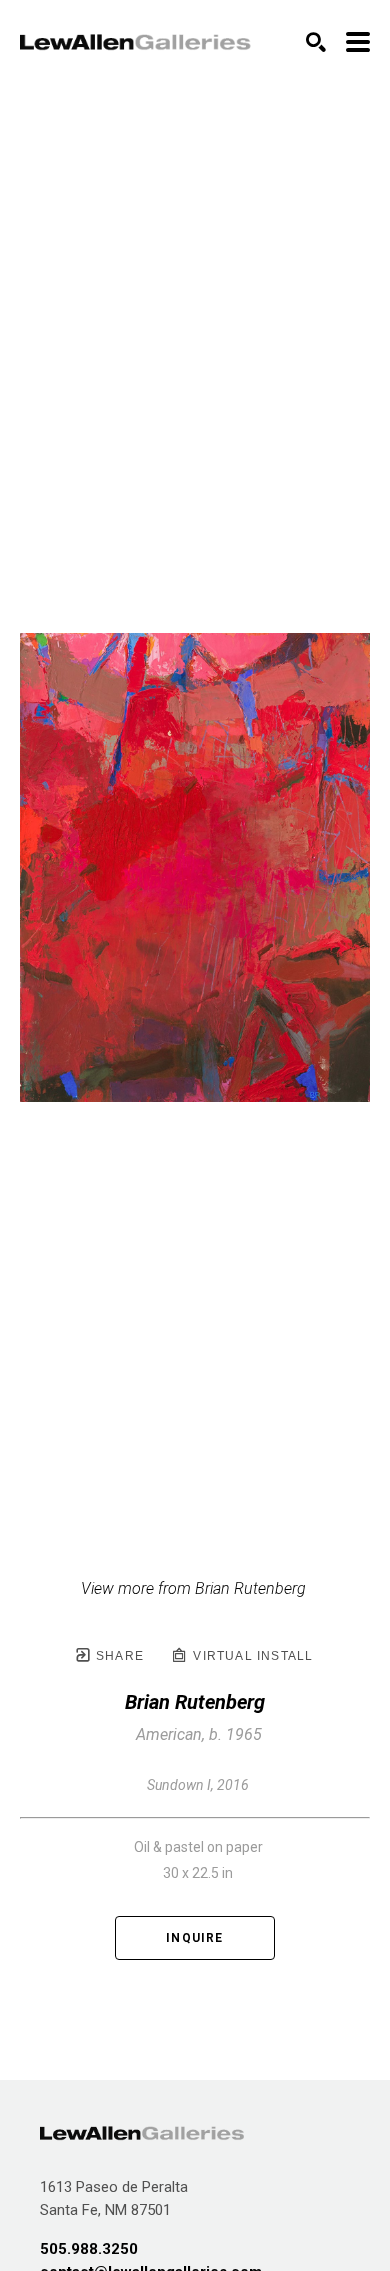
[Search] (316, 42)
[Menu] (358, 42)
